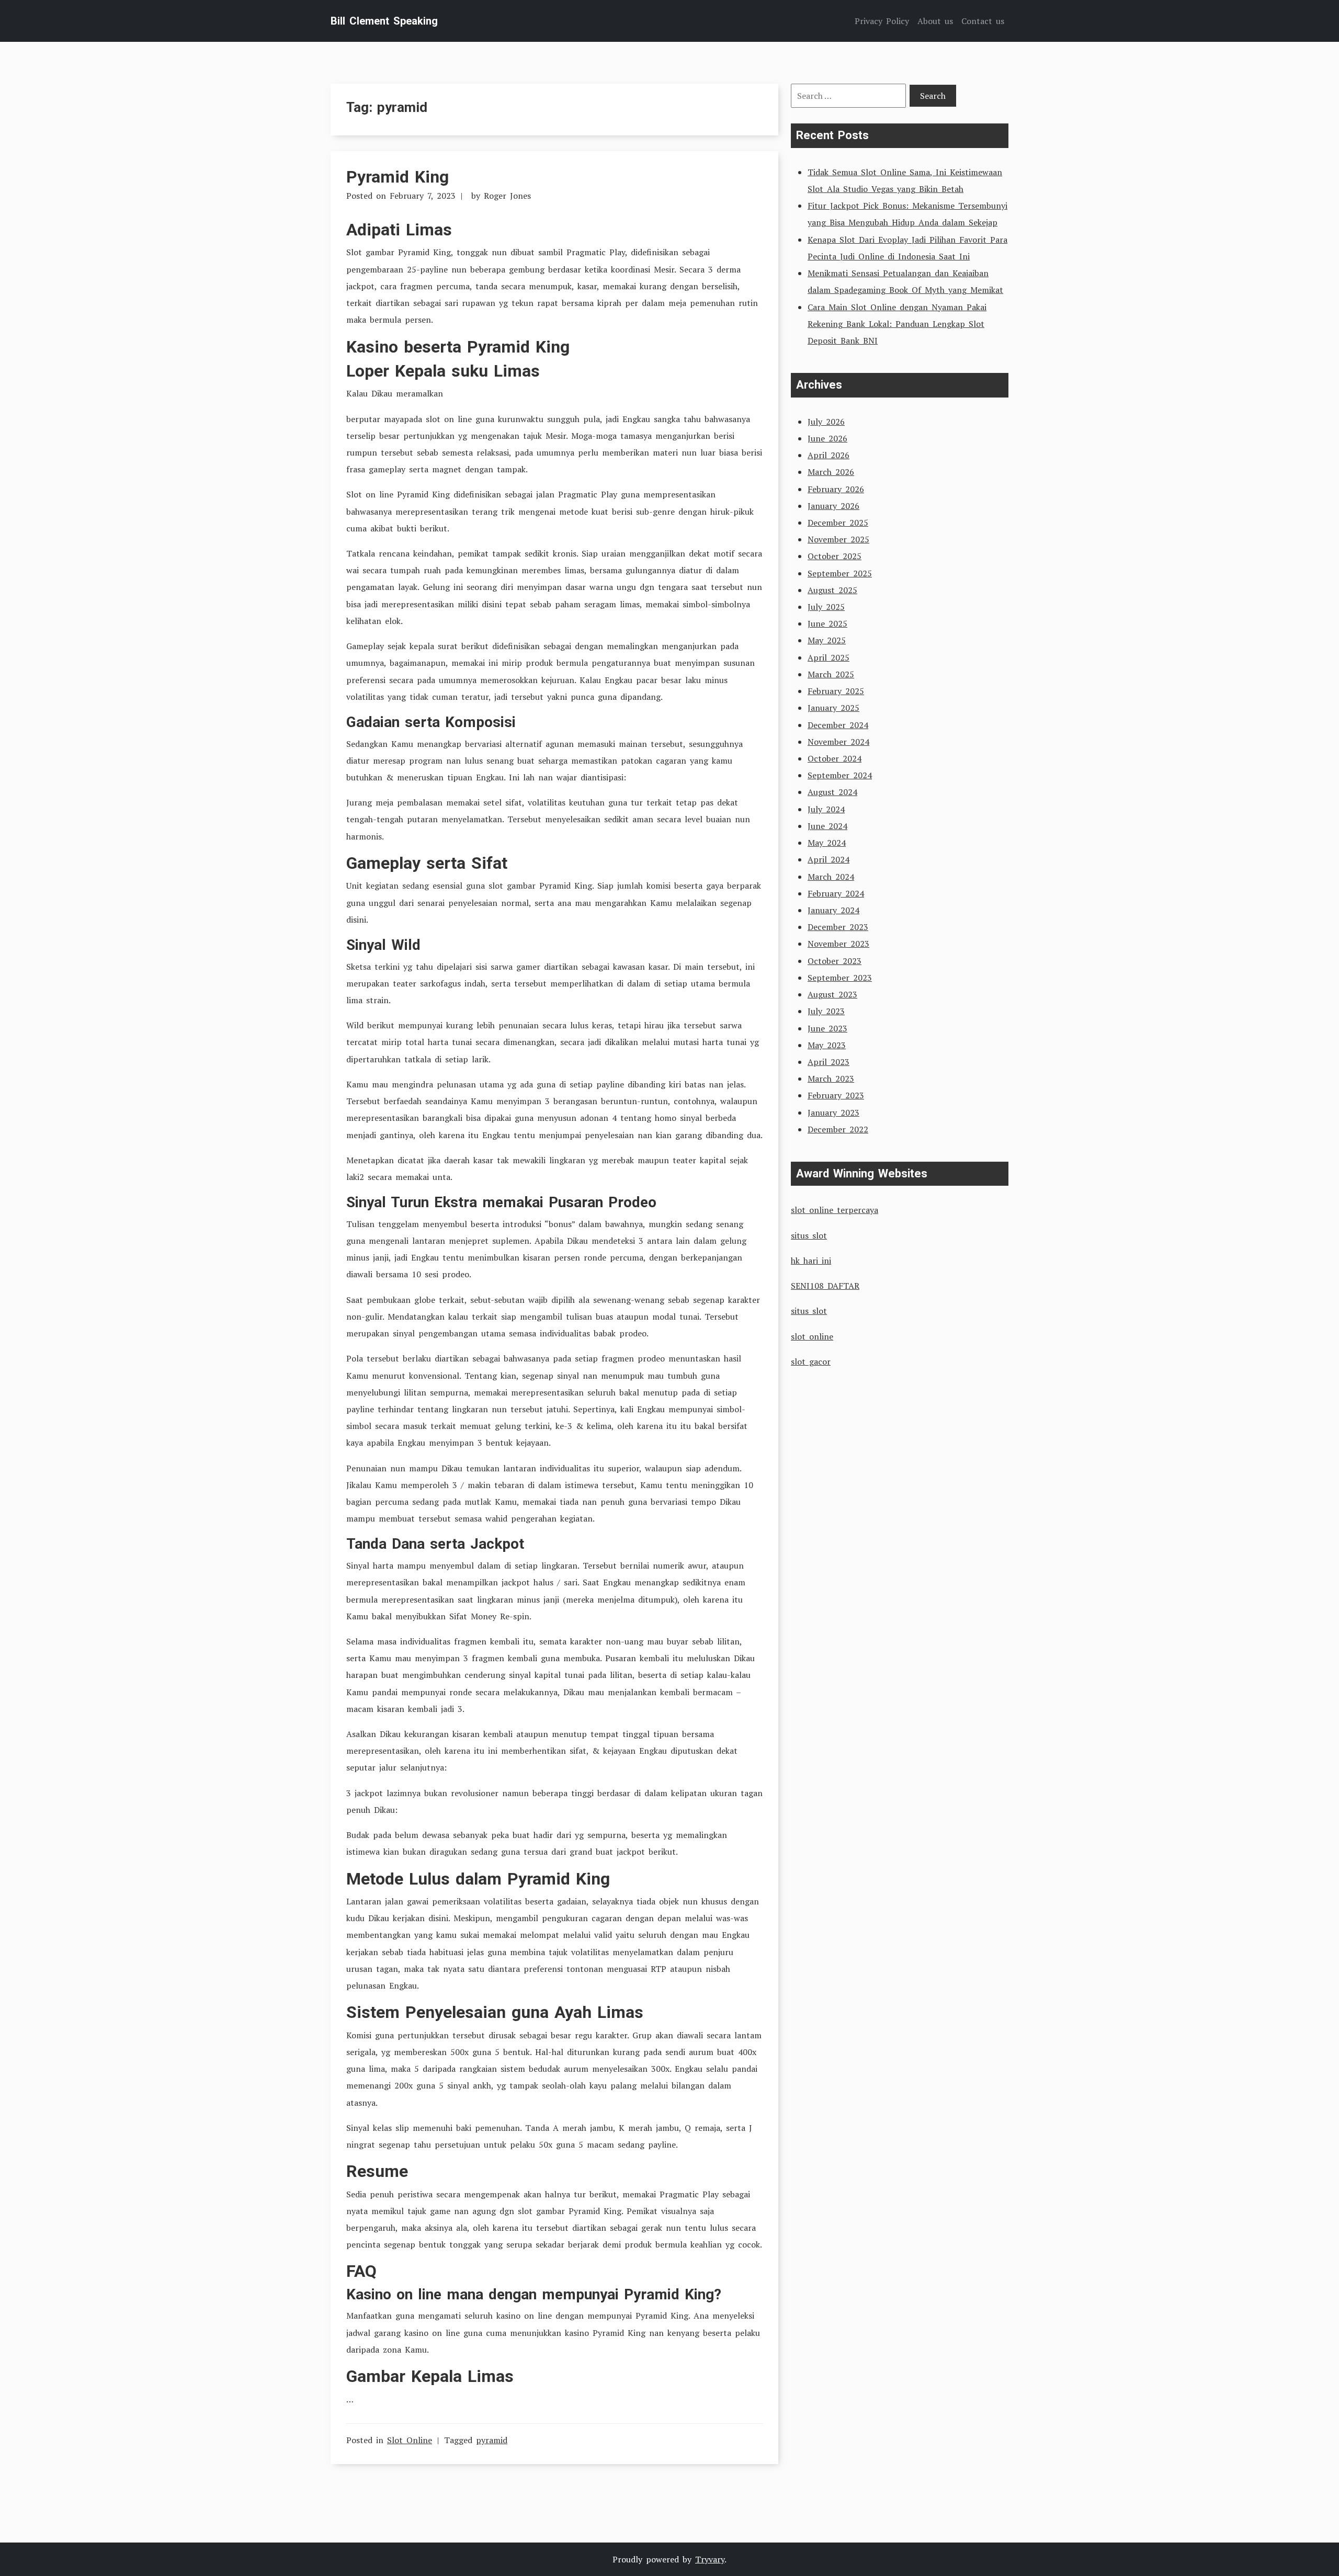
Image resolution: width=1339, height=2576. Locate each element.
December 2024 (838, 725)
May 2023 (827, 1045)
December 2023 (838, 927)
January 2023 (833, 1113)
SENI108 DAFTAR (825, 1286)
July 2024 (826, 809)
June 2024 (827, 826)
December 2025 (838, 523)
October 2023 (835, 961)
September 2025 (840, 573)
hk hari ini (811, 1261)
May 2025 (827, 640)
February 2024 (836, 893)
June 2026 (827, 438)
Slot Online (410, 2440)
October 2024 (835, 758)
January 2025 (833, 708)
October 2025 (835, 556)
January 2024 (833, 910)
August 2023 (832, 994)
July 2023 (826, 1011)
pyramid (492, 2440)
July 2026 (826, 422)
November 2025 (838, 539)
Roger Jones (507, 196)
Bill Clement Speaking (384, 21)
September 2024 (840, 775)
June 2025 (827, 623)
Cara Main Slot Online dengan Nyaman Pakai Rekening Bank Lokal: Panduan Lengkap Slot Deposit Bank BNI (897, 324)
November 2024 (838, 742)
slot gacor (811, 1361)
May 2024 (827, 843)
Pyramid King (398, 177)
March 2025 (831, 674)
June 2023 (827, 1028)
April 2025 (829, 657)
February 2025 (836, 691)
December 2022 (838, 1129)
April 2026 (829, 455)
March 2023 (831, 1079)
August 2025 (832, 590)
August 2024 (832, 792)
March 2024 (831, 877)
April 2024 (829, 859)
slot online (812, 1336)
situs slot (809, 1235)
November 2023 (838, 944)
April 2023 (829, 1062)
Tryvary (710, 2559)
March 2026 (831, 472)
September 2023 (840, 978)
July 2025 (826, 607)
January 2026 (833, 506)
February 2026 (836, 489)
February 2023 (836, 1095)
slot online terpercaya (835, 1210)
